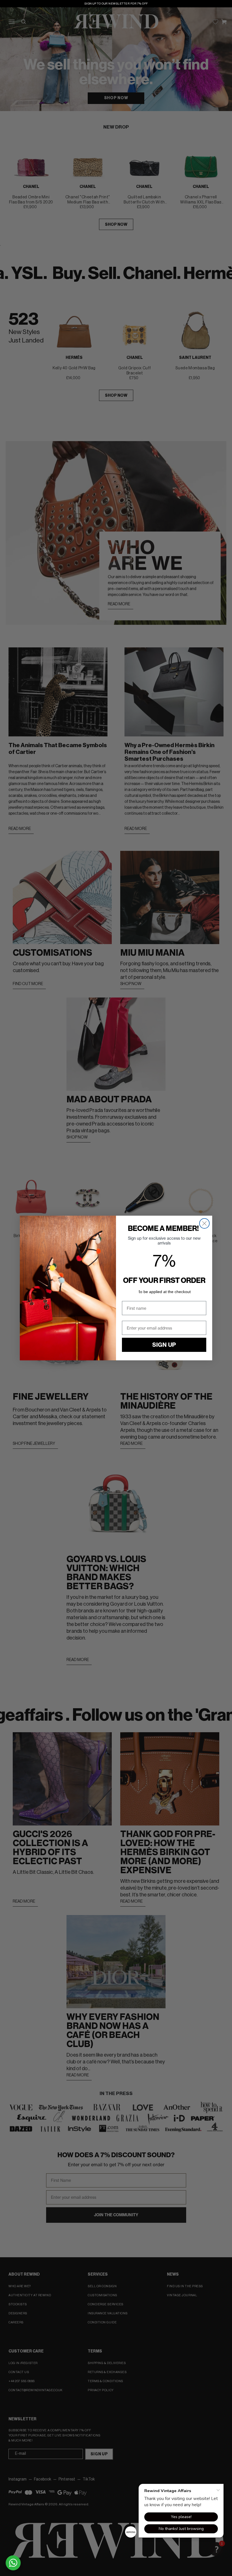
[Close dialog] (204, 1223)
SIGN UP (164, 1345)
